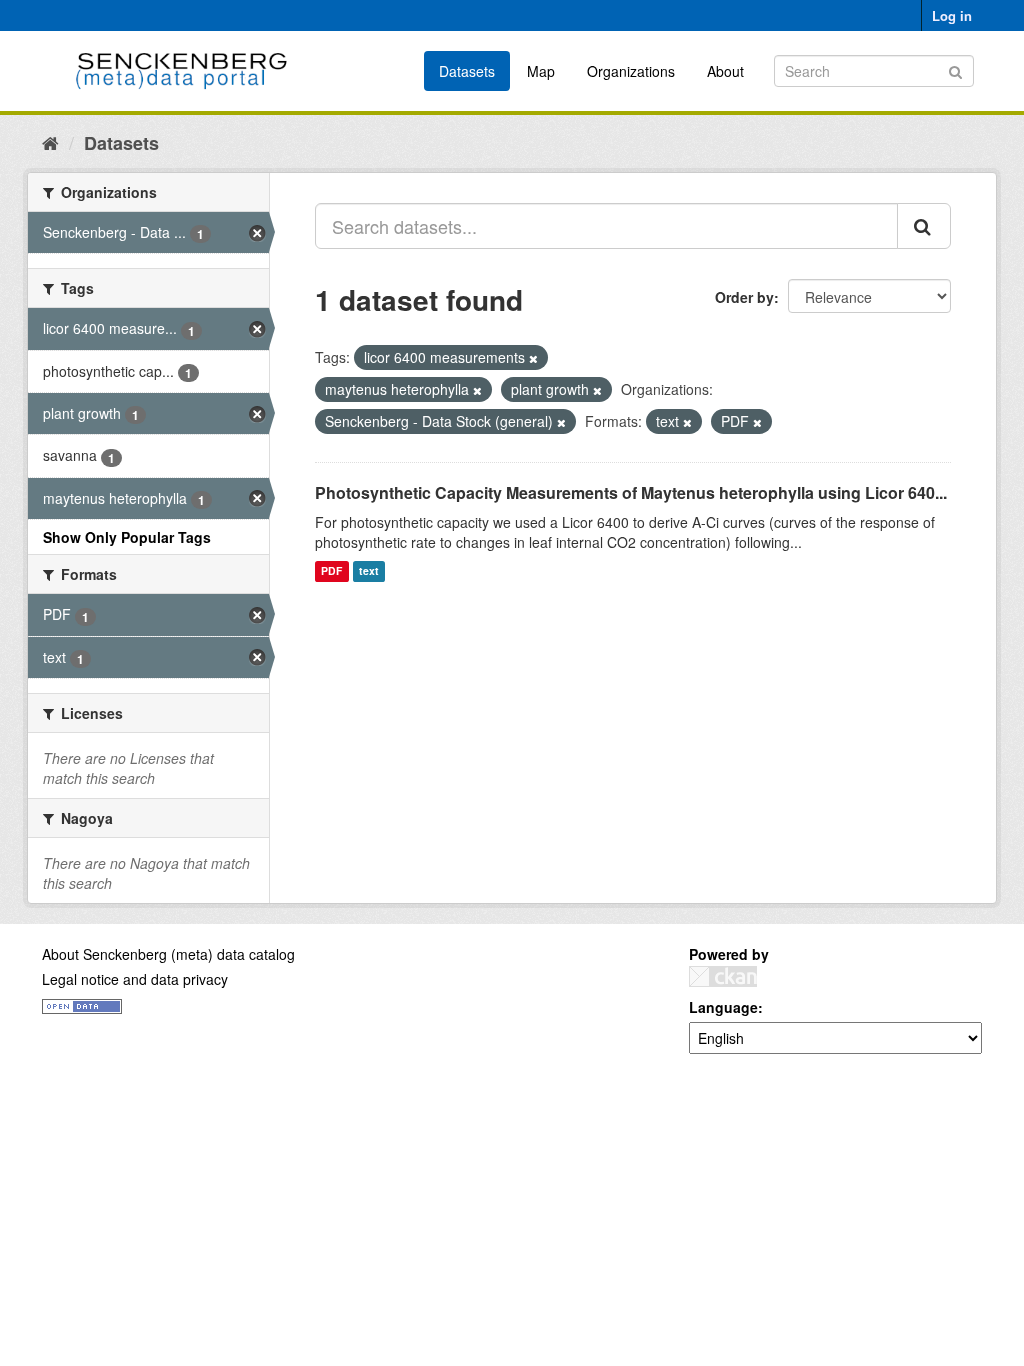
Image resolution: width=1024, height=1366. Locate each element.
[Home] (50, 142)
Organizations (631, 71)
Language (723, 1007)
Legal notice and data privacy (135, 979)
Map (541, 71)
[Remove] (533, 358)
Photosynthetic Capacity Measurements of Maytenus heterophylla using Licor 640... (631, 492)
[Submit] (955, 69)
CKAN (723, 976)
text (369, 571)
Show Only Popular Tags (127, 537)
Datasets (467, 71)
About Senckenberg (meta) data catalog (168, 954)
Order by (744, 297)
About (725, 71)
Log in (952, 15)
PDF (331, 571)
